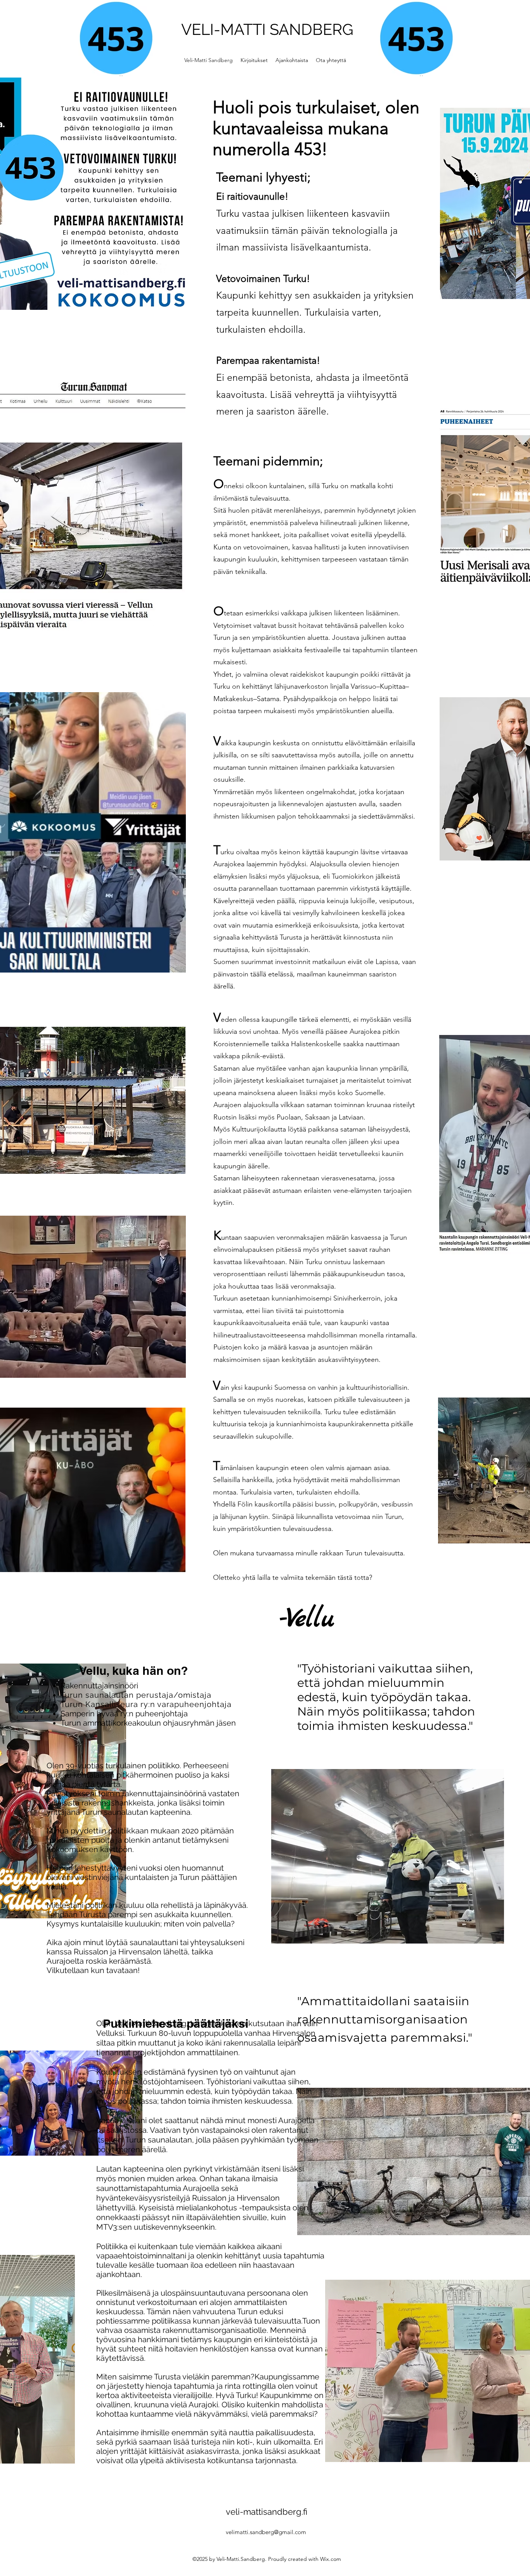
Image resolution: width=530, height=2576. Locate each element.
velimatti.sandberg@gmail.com (266, 2532)
